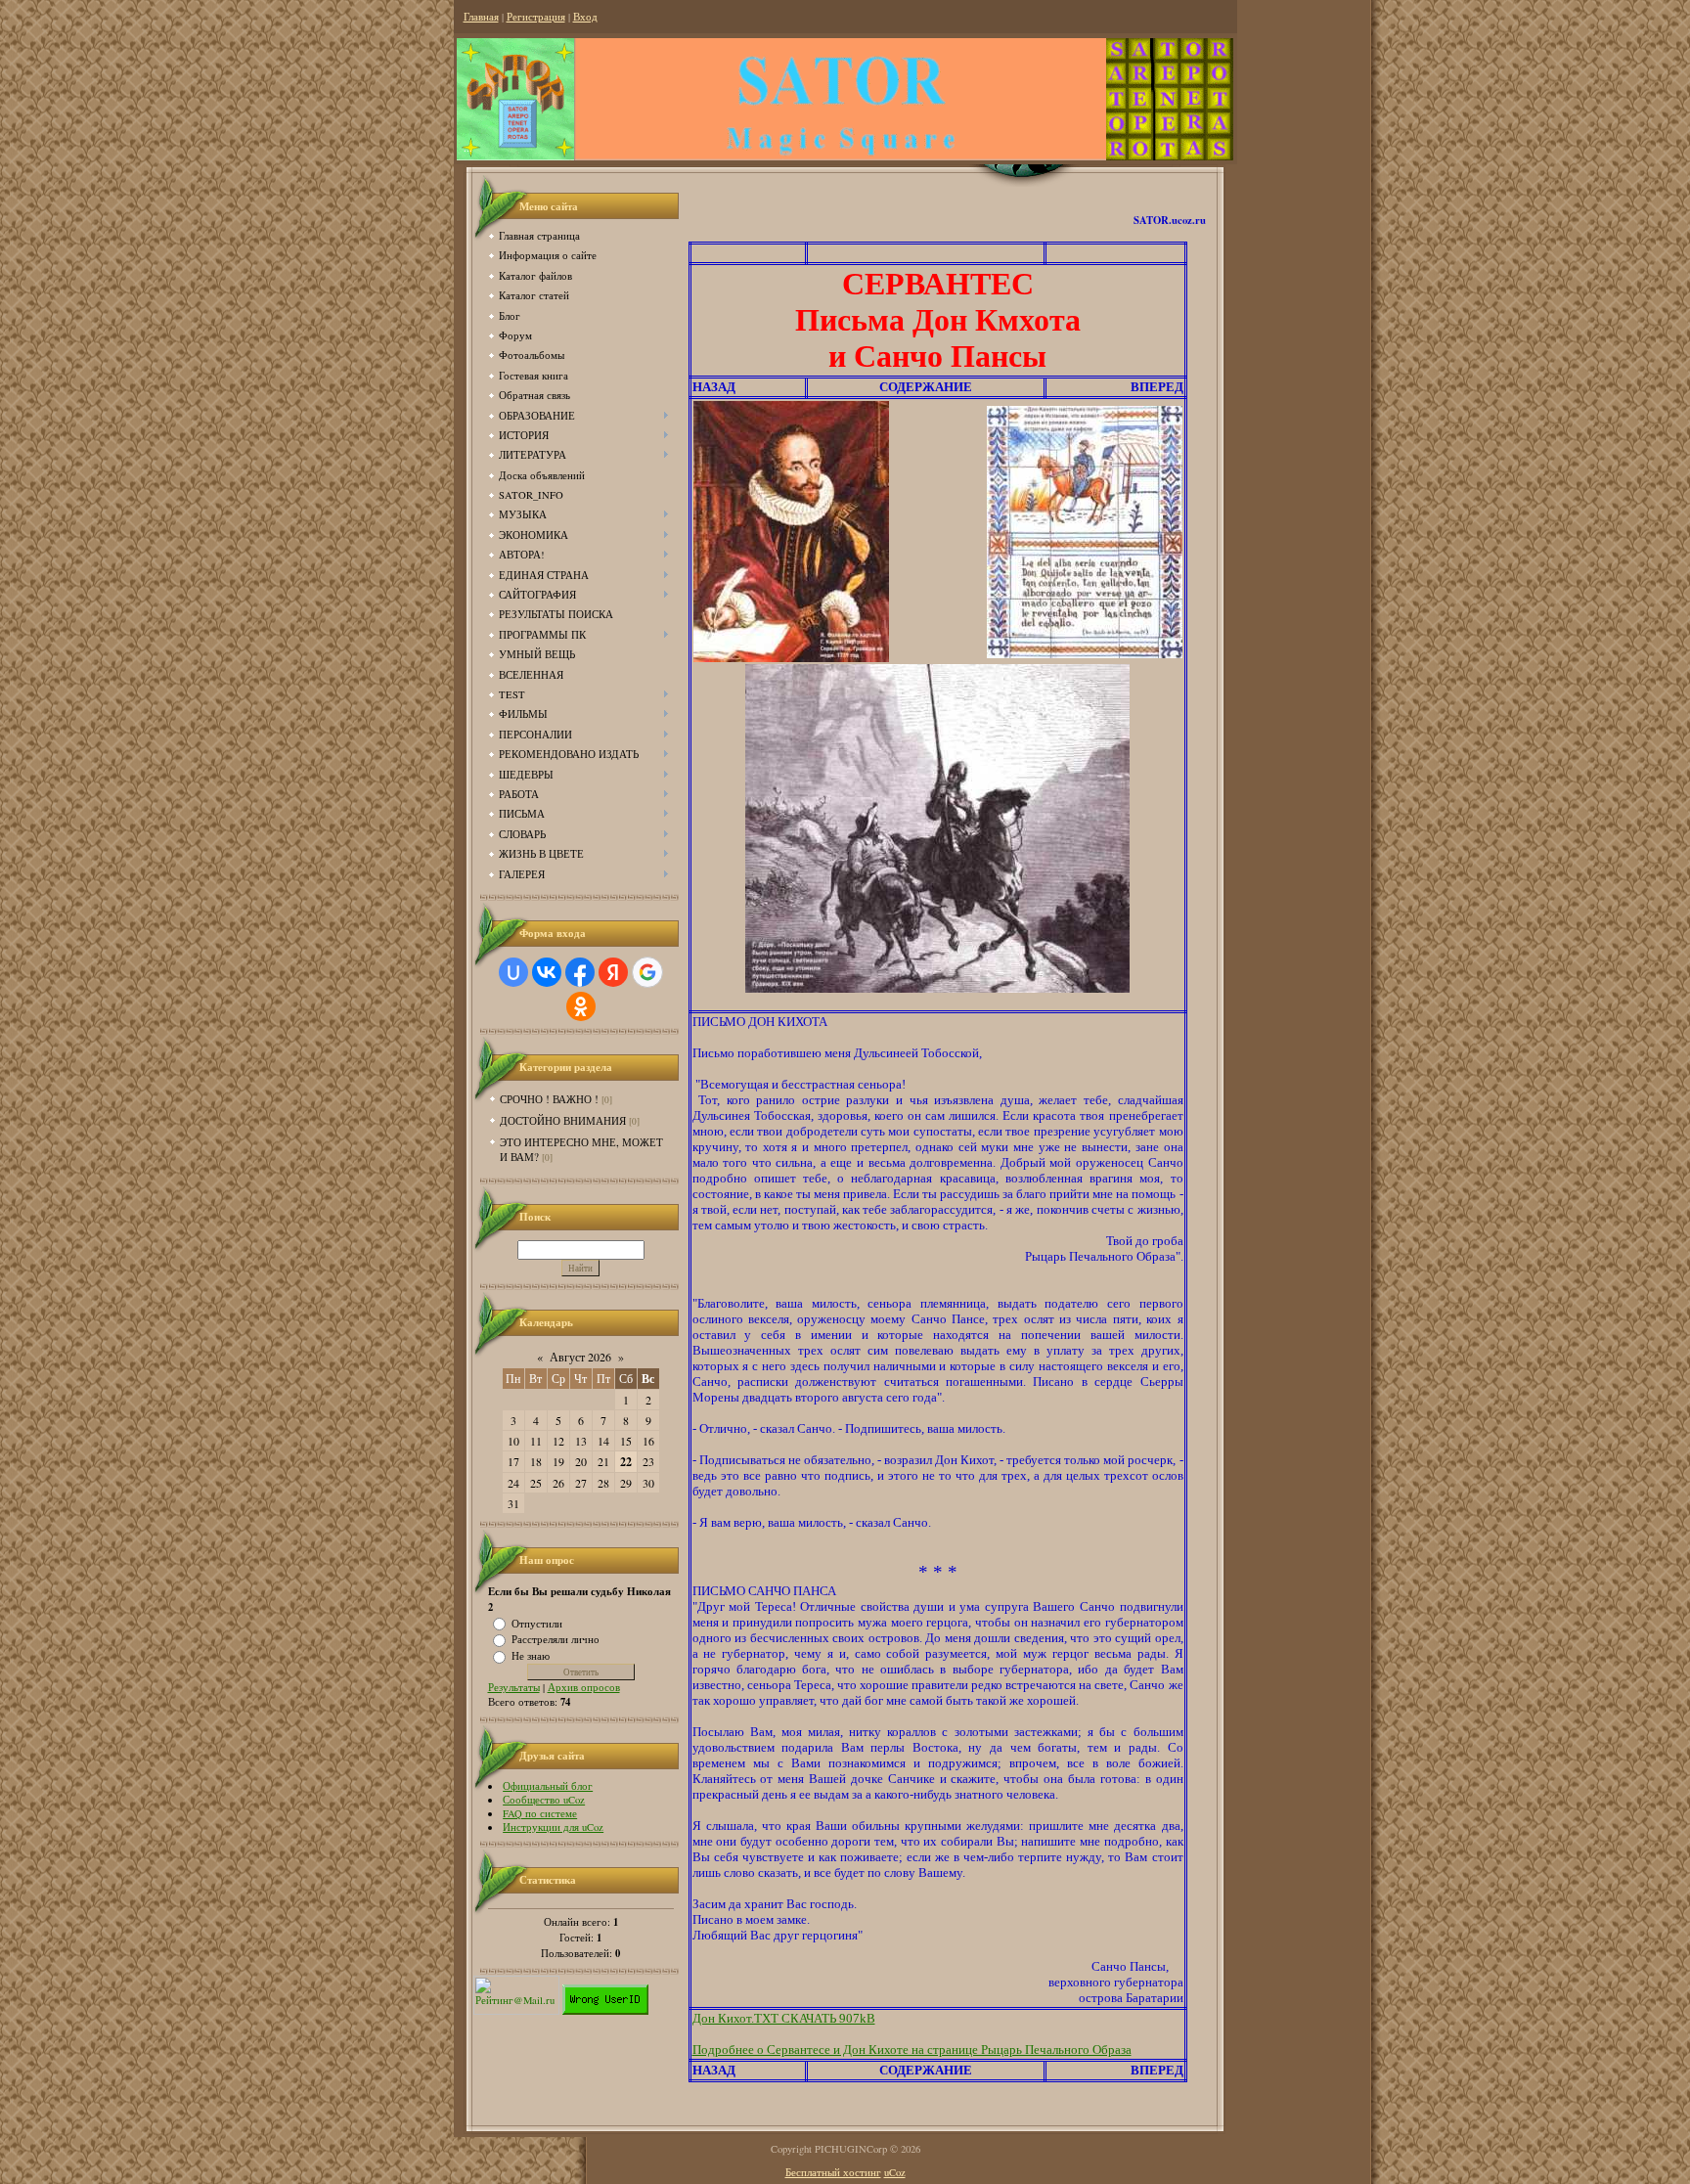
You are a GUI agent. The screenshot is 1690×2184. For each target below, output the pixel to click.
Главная (481, 17)
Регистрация (536, 17)
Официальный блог (548, 1786)
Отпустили (537, 1623)
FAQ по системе (540, 1813)
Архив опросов (584, 1687)
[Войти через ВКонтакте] (547, 972)
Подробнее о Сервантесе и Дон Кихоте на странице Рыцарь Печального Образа (912, 2050)
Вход (585, 17)
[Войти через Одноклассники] (581, 1006)
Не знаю (531, 1656)
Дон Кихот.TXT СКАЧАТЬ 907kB (784, 2018)
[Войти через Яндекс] (613, 972)
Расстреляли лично (556, 1639)
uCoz (895, 2172)
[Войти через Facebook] (580, 972)
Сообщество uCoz (544, 1800)
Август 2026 (580, 1357)
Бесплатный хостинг (833, 2172)
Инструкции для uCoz (553, 1827)
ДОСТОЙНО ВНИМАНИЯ (563, 1120)
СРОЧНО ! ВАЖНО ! (549, 1099)
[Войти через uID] (513, 972)
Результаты (514, 1687)
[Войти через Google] (647, 972)
